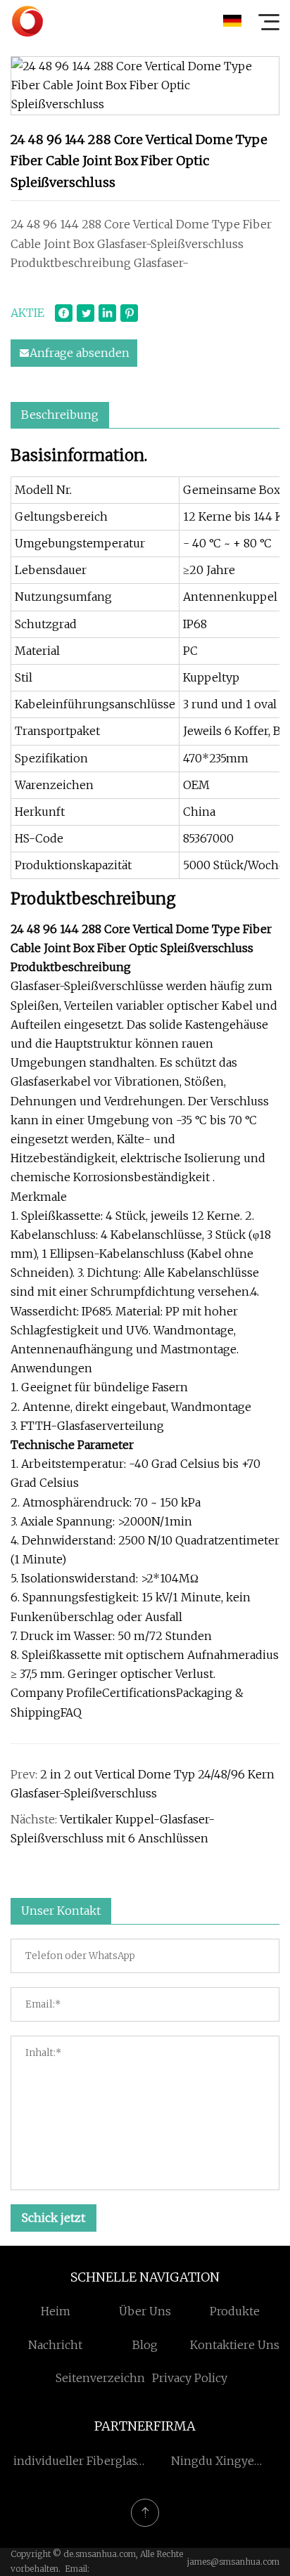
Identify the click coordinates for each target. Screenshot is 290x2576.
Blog (145, 2345)
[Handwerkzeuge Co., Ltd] (27, 21)
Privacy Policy (190, 2378)
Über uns (145, 2311)
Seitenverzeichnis (105, 2378)
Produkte (235, 2311)
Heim (56, 2311)
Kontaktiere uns (235, 2345)
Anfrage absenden (80, 353)
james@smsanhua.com (233, 2562)
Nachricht (55, 2345)
